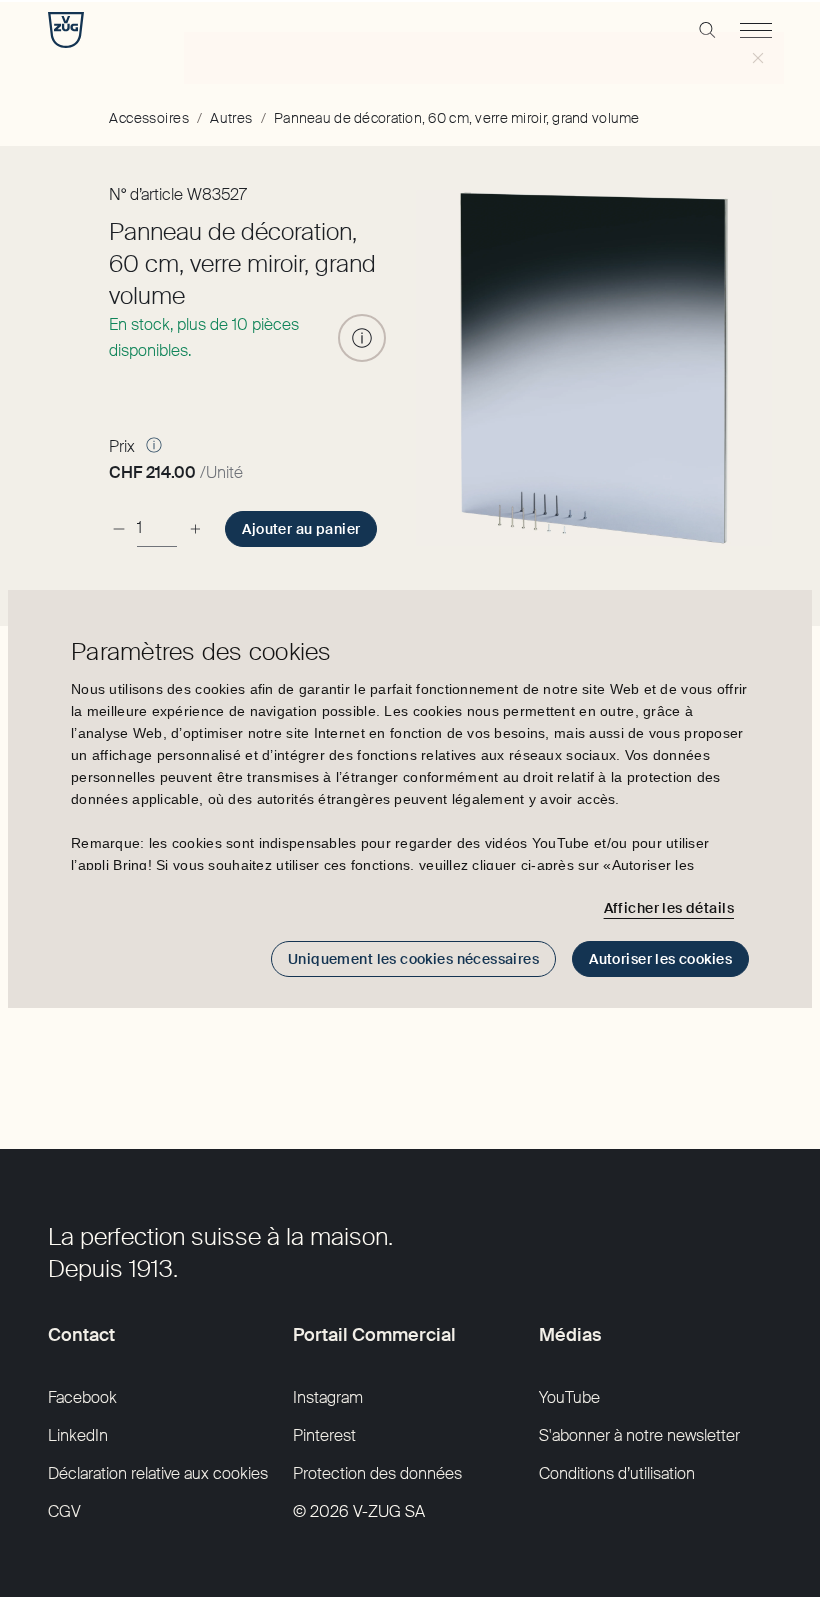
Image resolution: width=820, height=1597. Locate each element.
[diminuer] (119, 528)
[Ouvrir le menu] (756, 30)
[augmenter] (195, 528)
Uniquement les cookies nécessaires (413, 959)
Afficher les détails (669, 908)
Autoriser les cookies (660, 959)
